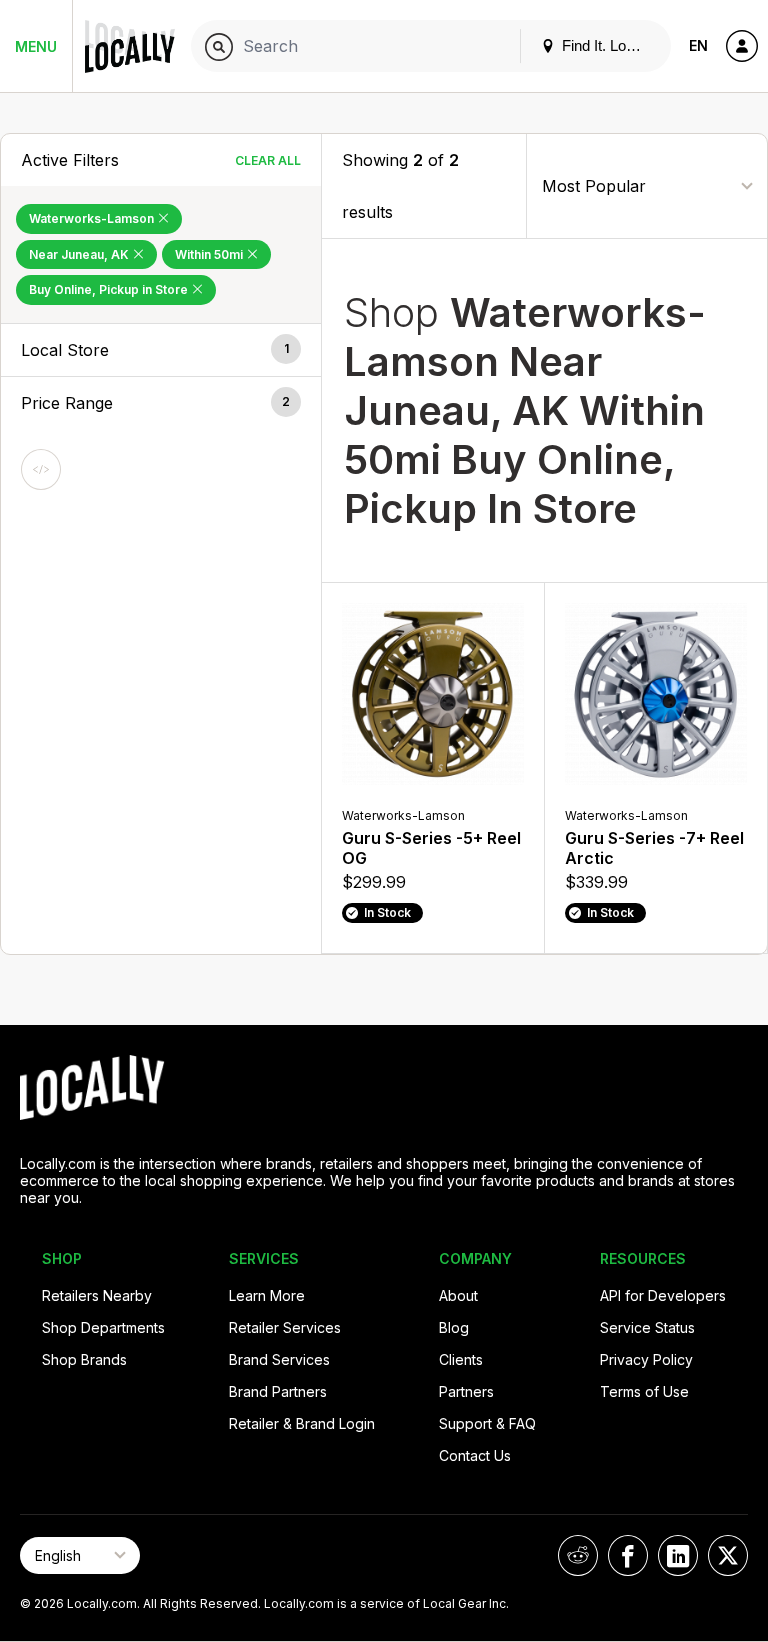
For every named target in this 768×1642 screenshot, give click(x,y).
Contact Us (475, 1455)
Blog (454, 1327)
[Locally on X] (728, 1555)
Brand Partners (278, 1391)
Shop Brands (84, 1359)
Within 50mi (210, 254)
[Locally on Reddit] (578, 1555)
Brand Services (279, 1359)
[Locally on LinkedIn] (678, 1555)
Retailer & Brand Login (302, 1423)
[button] (161, 350)
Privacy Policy (646, 1359)
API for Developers (663, 1295)
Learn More (267, 1295)
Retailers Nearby (97, 1295)
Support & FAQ (487, 1423)
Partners (466, 1391)
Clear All (268, 160)
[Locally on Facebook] (628, 1555)
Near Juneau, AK (80, 254)
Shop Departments (103, 1327)
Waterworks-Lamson (93, 218)
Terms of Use (644, 1391)
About (458, 1295)
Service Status (647, 1327)
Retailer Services (285, 1327)
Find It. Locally (607, 45)
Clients (461, 1359)
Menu (36, 46)
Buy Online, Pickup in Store (110, 289)
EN (698, 45)
